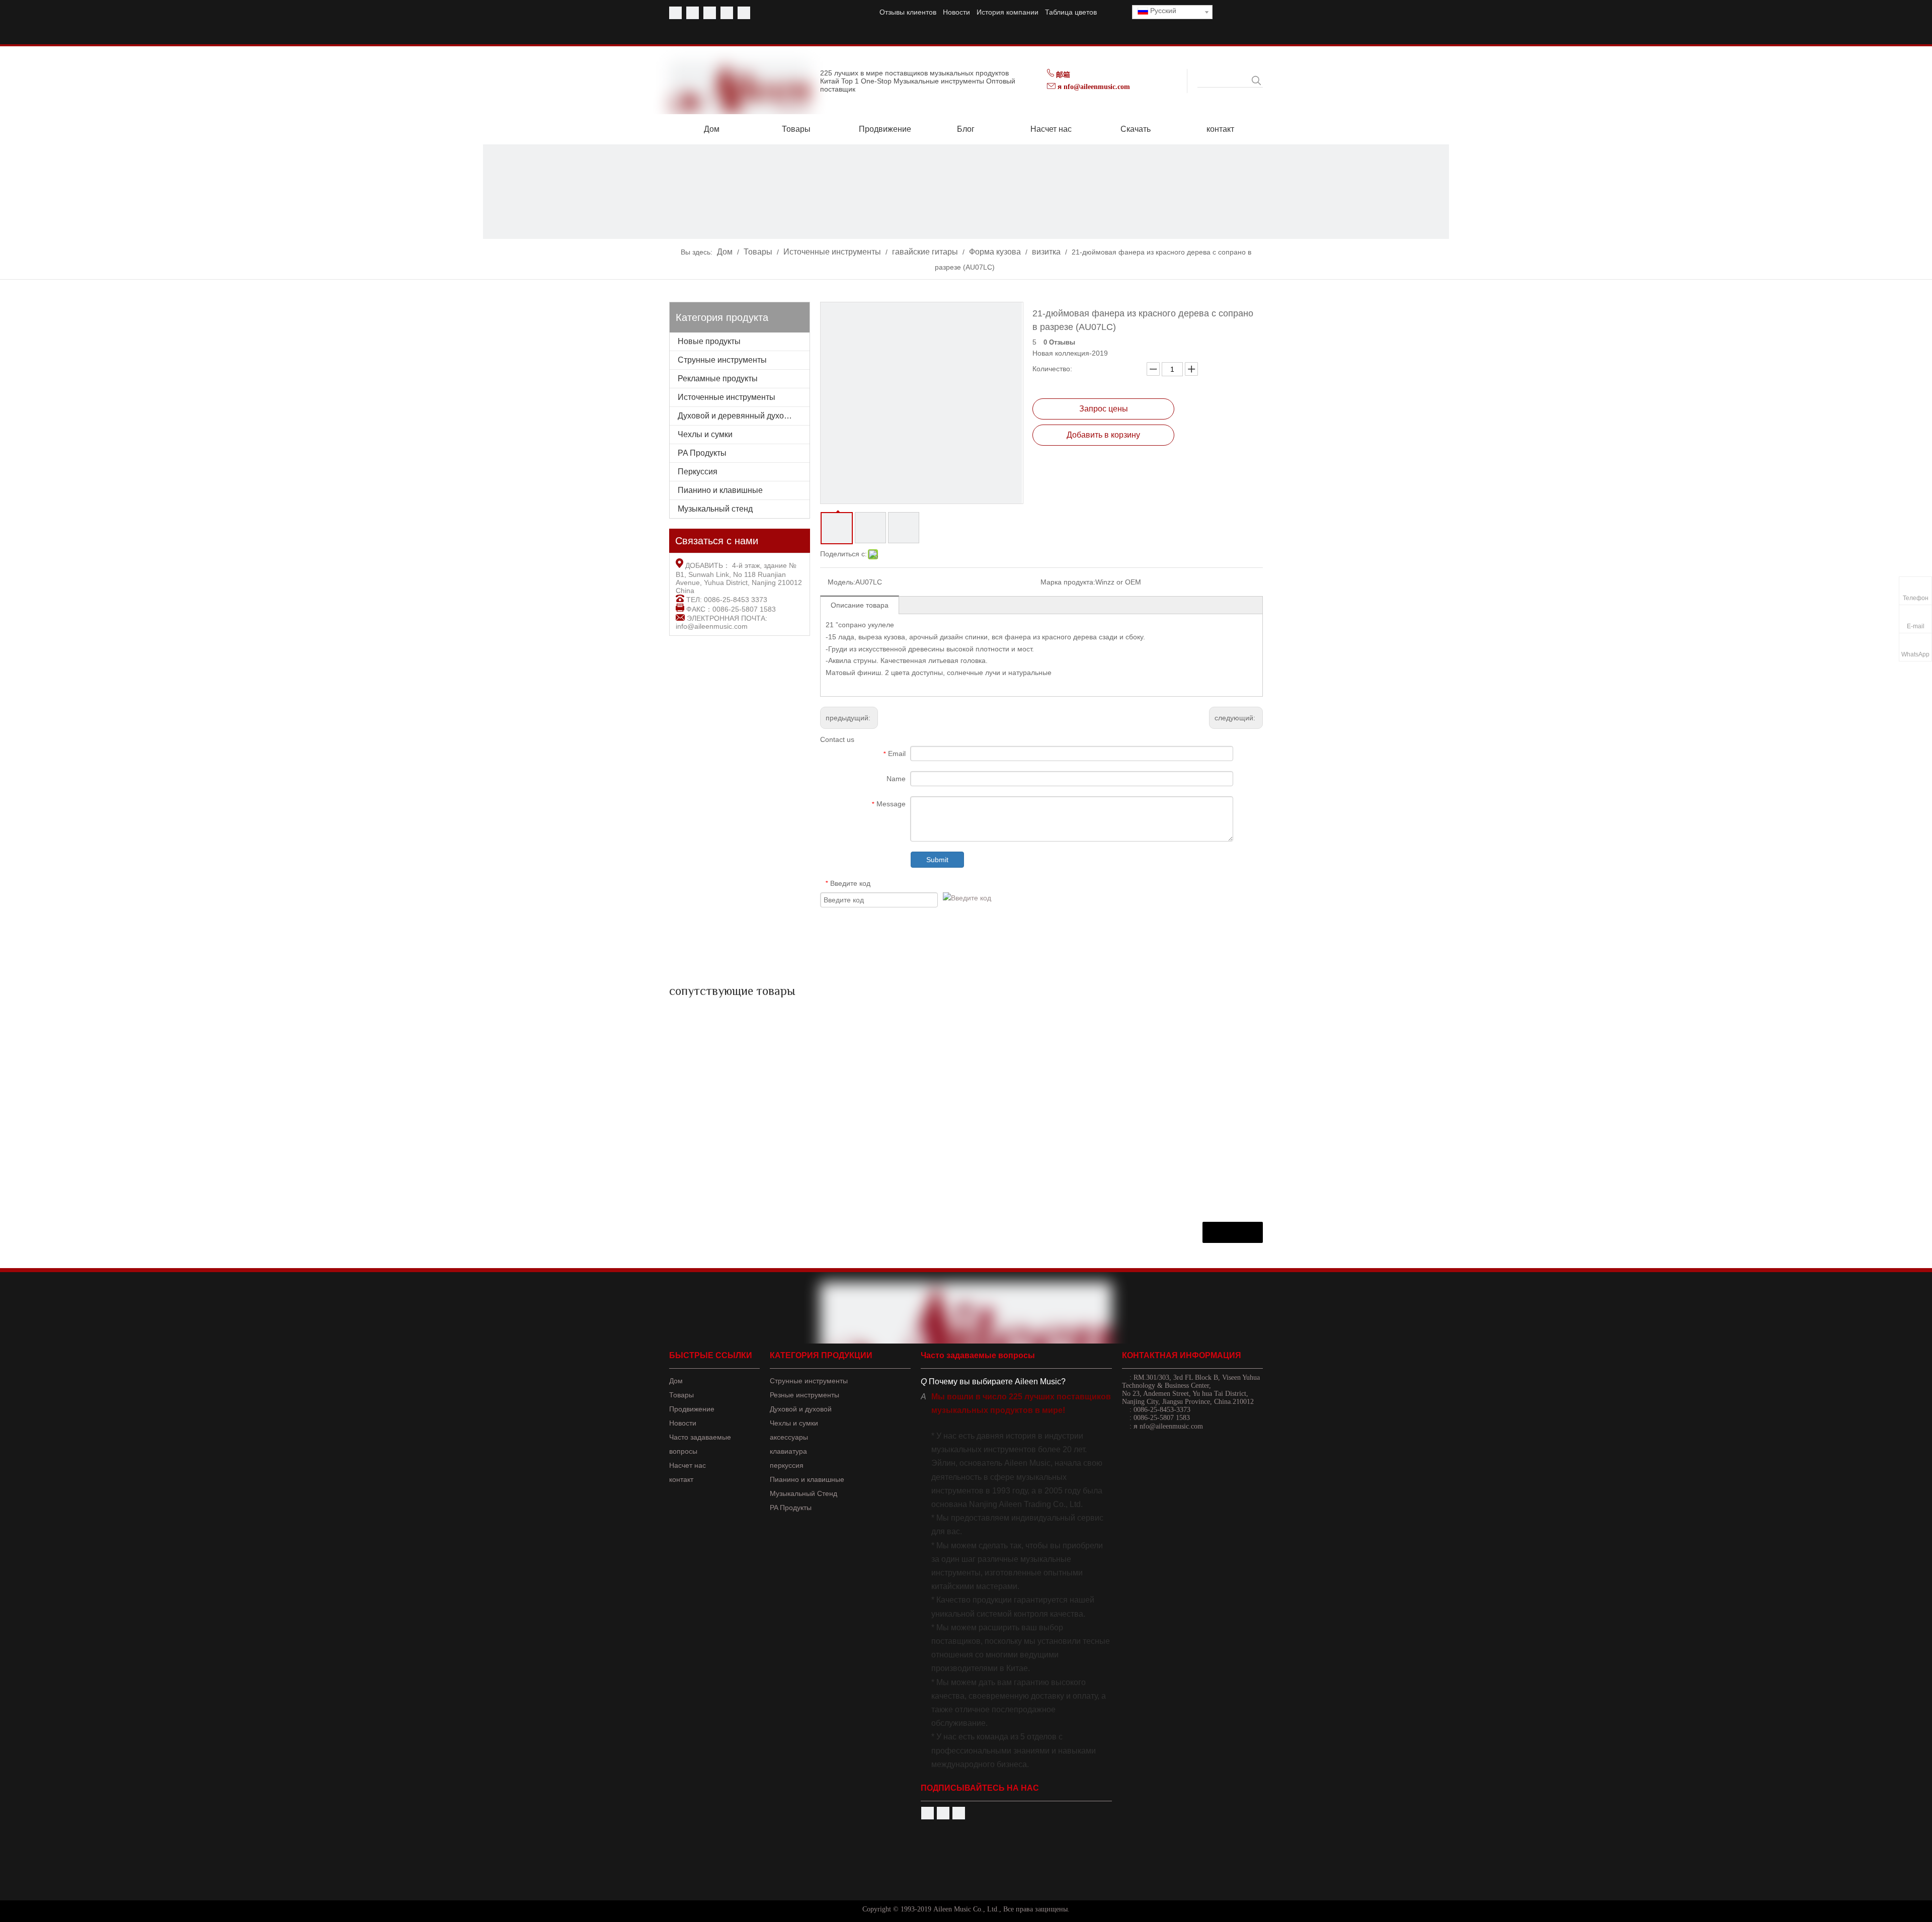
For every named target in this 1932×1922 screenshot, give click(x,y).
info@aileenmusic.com (712, 626)
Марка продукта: (1068, 582)
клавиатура (788, 1451)
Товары (681, 1395)
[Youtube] (693, 13)
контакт (681, 1479)
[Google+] (959, 1813)
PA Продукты (702, 453)
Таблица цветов (1071, 12)
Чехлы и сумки (705, 434)
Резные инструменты (804, 1395)
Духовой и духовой (801, 1409)
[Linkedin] (727, 13)
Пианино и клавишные (720, 490)
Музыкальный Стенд (803, 1493)
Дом (676, 1381)
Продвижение (692, 1409)
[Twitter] (710, 13)
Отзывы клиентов (908, 12)
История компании (1008, 12)
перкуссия (787, 1465)
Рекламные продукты (718, 379)
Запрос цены (1104, 409)
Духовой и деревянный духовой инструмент (744, 416)
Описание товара (860, 605)
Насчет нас (688, 1465)
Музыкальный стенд (715, 509)
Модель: (841, 582)
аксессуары (789, 1437)
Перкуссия (698, 472)
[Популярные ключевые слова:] (1256, 80)
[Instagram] (744, 13)
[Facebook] (675, 13)
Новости (956, 12)
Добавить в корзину (1103, 435)
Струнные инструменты (722, 360)
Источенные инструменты (727, 397)
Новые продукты (709, 341)
